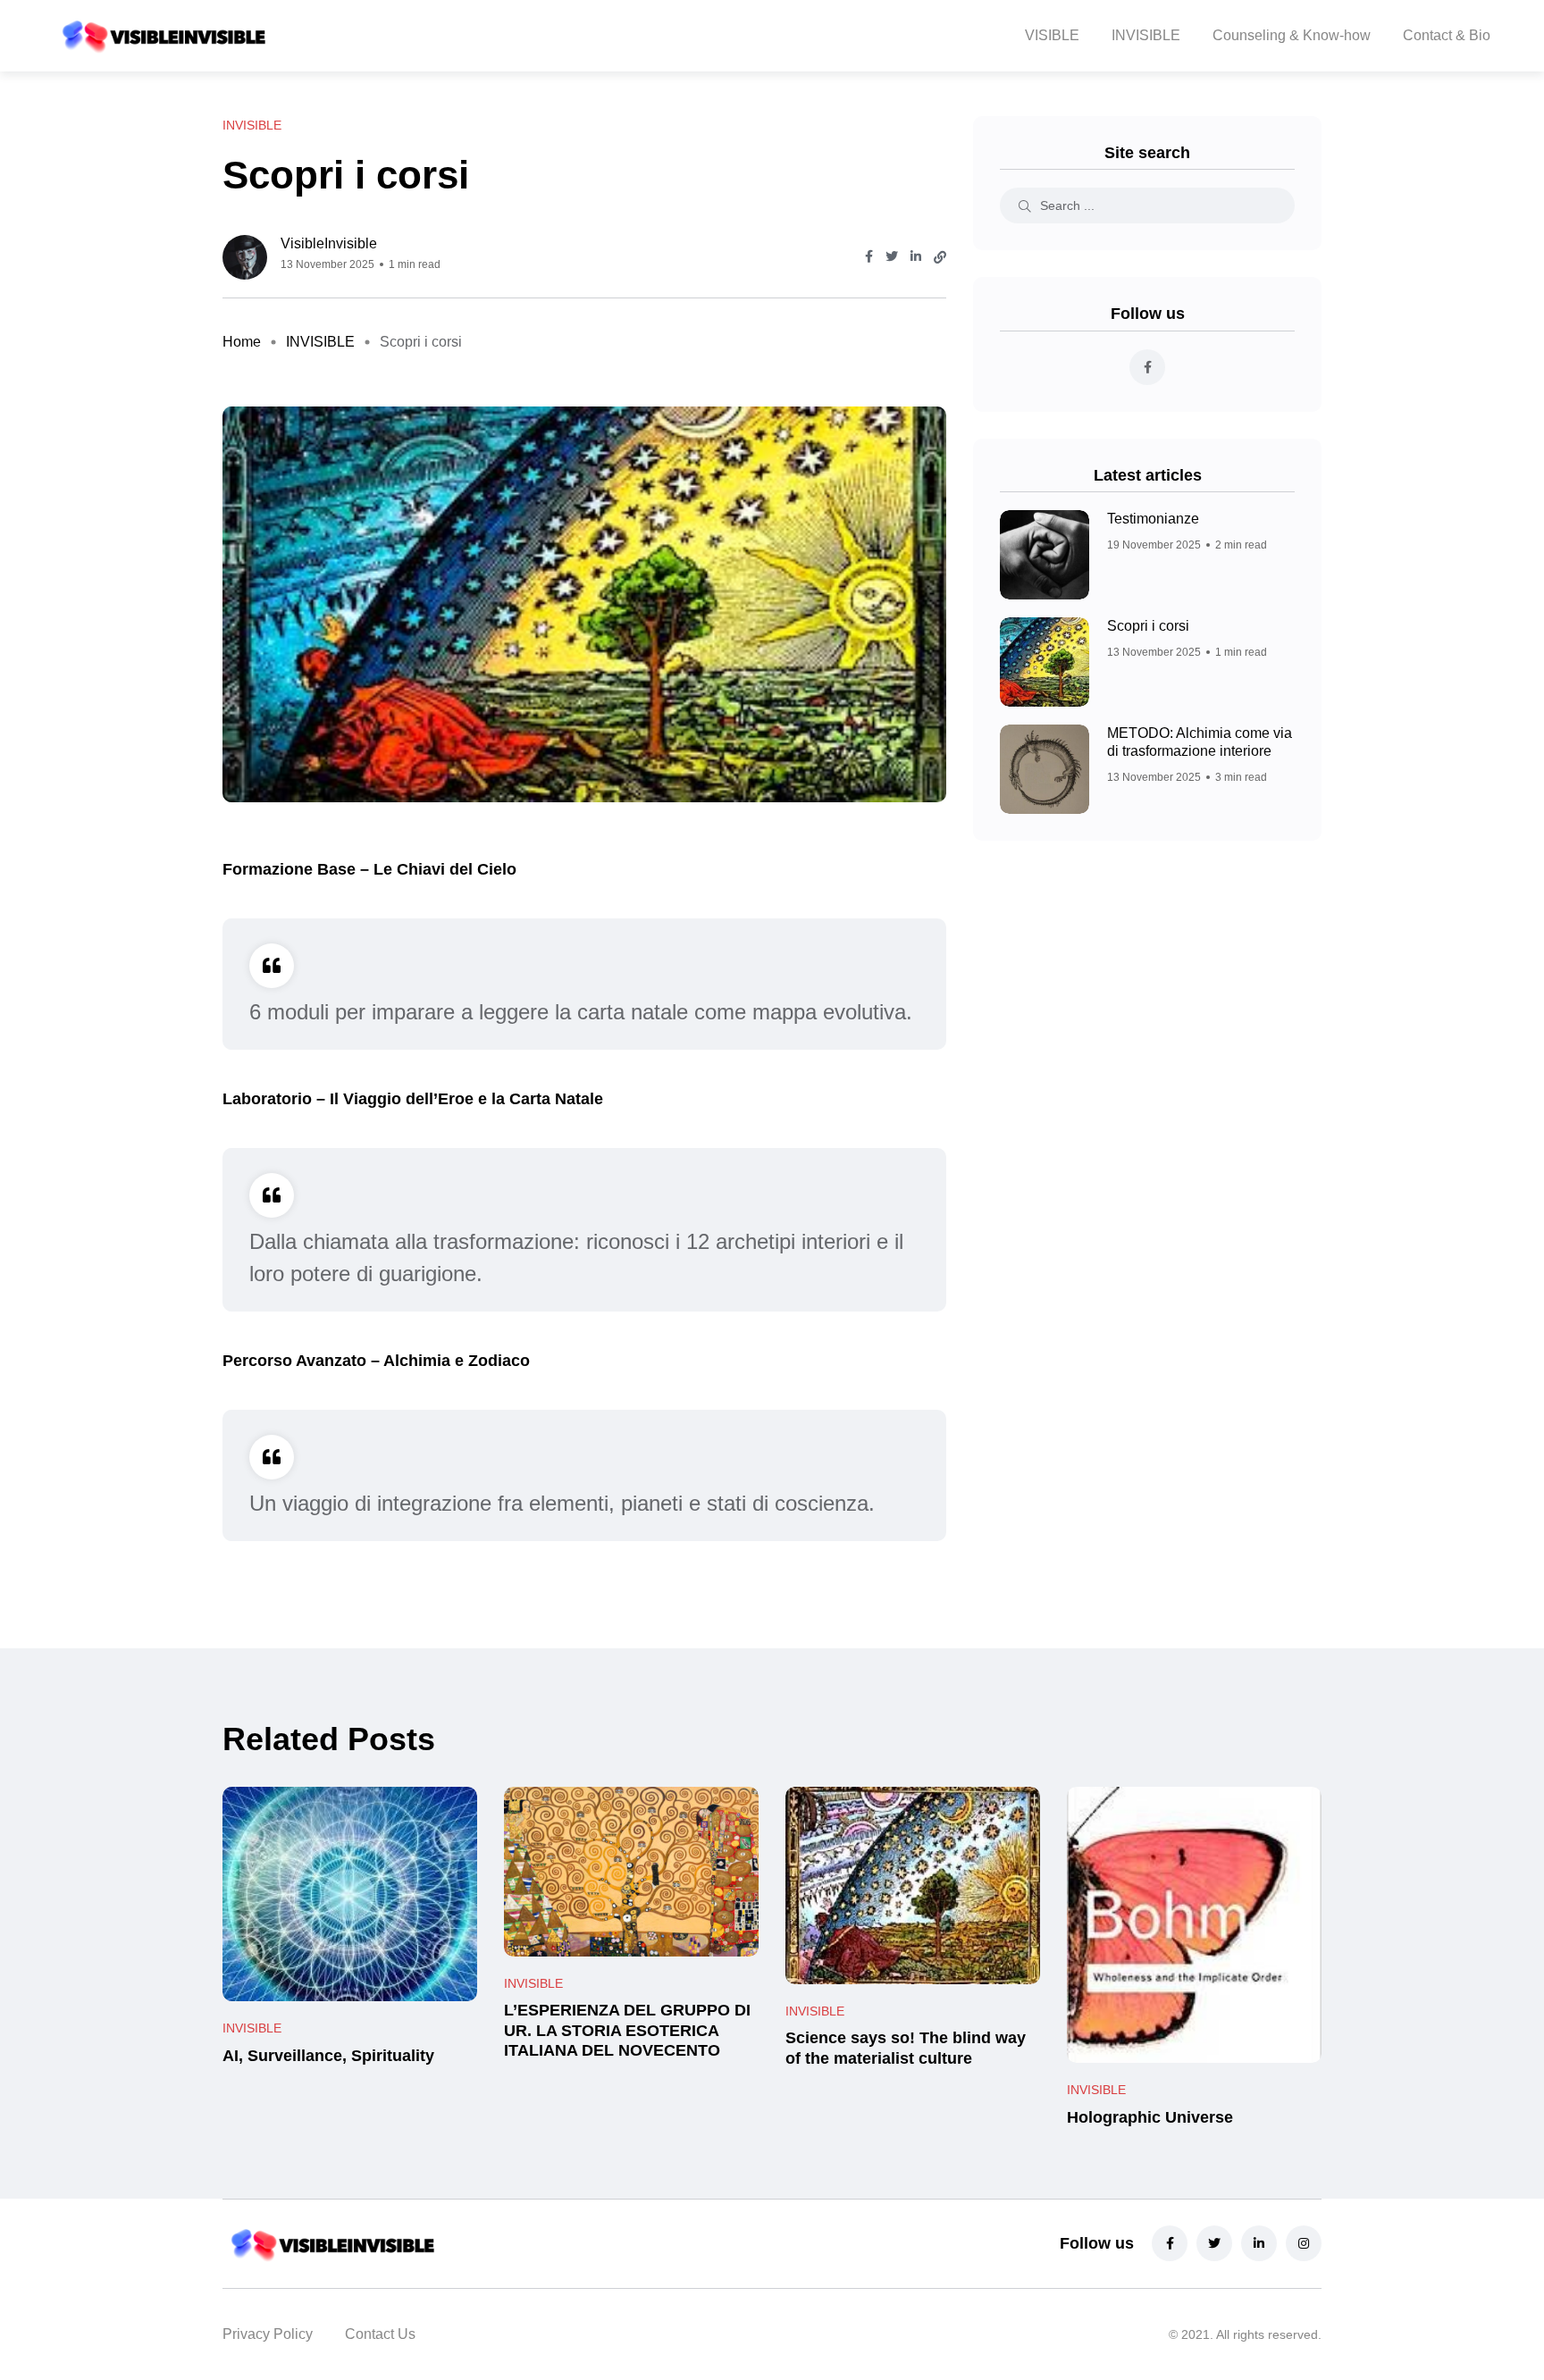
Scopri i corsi (1148, 626)
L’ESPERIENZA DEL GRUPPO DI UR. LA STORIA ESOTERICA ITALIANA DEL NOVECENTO (627, 2031)
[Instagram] (1304, 2243)
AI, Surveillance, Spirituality (328, 2056)
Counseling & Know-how (1292, 35)
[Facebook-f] (1170, 2243)
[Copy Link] (940, 257)
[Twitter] (1214, 2243)
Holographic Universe (1150, 2117)
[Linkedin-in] (1259, 2243)
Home (242, 342)
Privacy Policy (268, 2334)
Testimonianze (1153, 519)
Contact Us (380, 2334)
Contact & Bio (1447, 35)
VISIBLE (1052, 35)
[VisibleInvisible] (161, 36)
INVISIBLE (1146, 35)
